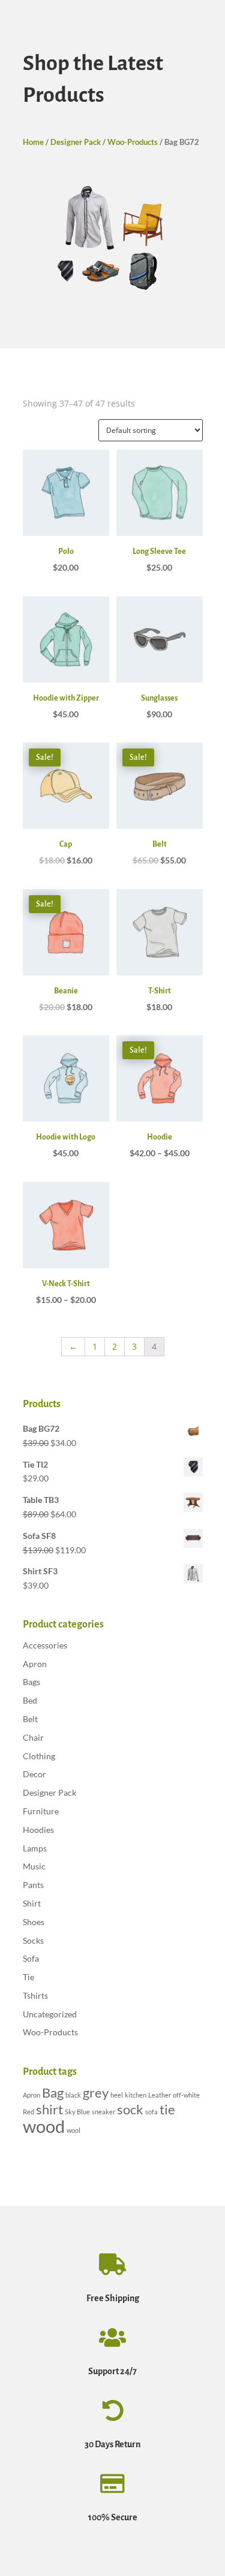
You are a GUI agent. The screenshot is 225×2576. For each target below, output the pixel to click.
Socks (33, 1940)
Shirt (32, 1903)
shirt (49, 2109)
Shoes (34, 1922)
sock (130, 2109)
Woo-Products (133, 142)
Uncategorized (50, 2014)
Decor (34, 1774)
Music (34, 1866)
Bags (31, 1682)
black (73, 2095)
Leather (160, 2095)
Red (28, 2112)
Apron (35, 1664)
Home (33, 142)
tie (167, 2109)
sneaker (103, 2112)
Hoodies (38, 1830)
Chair (33, 1737)
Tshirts (35, 1995)
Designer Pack (76, 142)
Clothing (39, 1756)
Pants (33, 1885)
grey (96, 2092)
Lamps (35, 1848)
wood (44, 2126)
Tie (28, 1977)
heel (117, 2095)
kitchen (136, 2095)
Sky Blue (77, 2112)
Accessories (45, 1645)
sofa (151, 2112)
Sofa (31, 1958)
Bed (30, 1700)
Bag (53, 2092)
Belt (30, 1719)
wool (73, 2130)
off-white (186, 2095)
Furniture (41, 1811)
